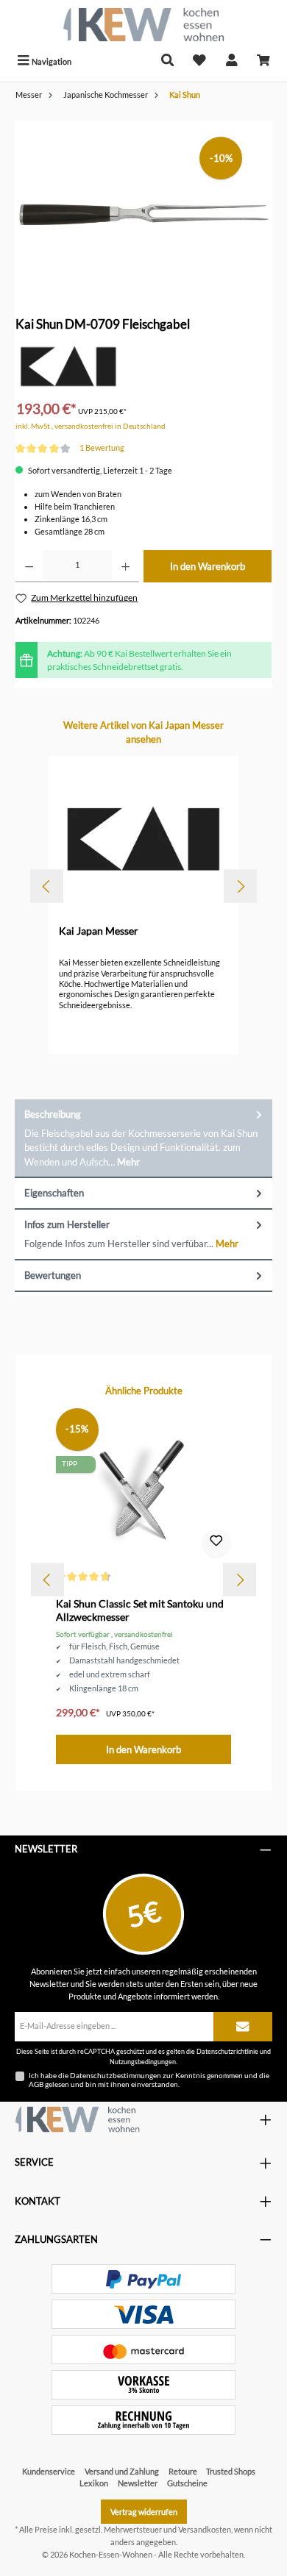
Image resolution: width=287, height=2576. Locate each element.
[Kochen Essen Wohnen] (77, 2119)
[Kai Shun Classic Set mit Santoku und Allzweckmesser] (143, 1487)
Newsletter (138, 2483)
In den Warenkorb (208, 566)
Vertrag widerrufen (144, 2512)
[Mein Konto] (232, 61)
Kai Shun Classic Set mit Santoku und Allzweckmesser (140, 1610)
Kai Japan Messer (99, 931)
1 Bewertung (102, 447)
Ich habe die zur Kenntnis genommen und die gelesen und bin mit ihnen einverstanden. (149, 2080)
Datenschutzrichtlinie (227, 2051)
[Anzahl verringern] (29, 566)
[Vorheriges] (47, 886)
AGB (36, 2084)
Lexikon (94, 2483)
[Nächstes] (240, 886)
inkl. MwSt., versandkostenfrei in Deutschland (91, 426)
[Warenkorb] (263, 61)
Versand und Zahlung (122, 2471)
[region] (143, 203)
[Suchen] (168, 61)
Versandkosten (205, 2529)
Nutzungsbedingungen (143, 2062)
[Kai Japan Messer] (68, 366)
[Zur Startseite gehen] (143, 25)
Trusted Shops (231, 2471)
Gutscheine (187, 2483)
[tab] (143, 1139)
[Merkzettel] (199, 61)
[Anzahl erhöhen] (125, 566)
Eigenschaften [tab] (54, 1193)
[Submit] (243, 2027)
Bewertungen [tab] (53, 1275)
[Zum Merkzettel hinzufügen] (216, 1544)
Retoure (183, 2471)
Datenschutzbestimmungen (116, 2075)
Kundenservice (49, 2471)
